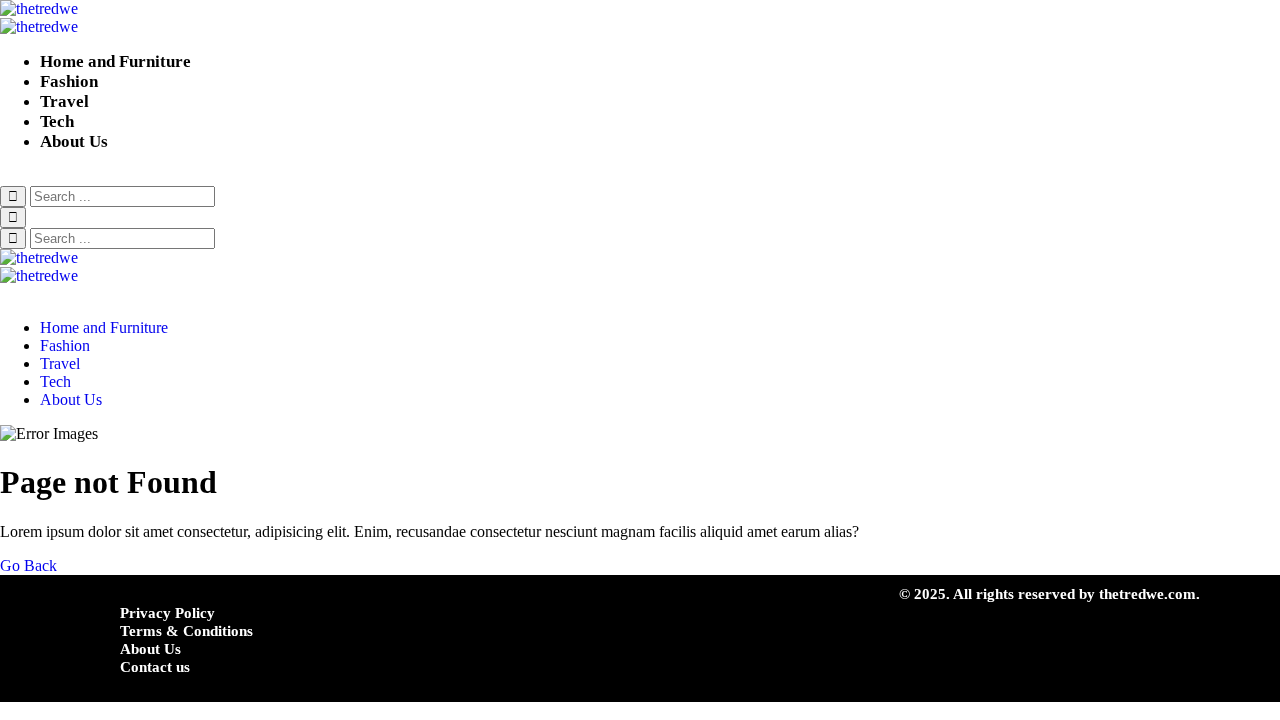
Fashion (69, 81)
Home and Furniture (115, 61)
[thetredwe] (640, 18)
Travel (64, 101)
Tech (57, 121)
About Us (74, 141)
